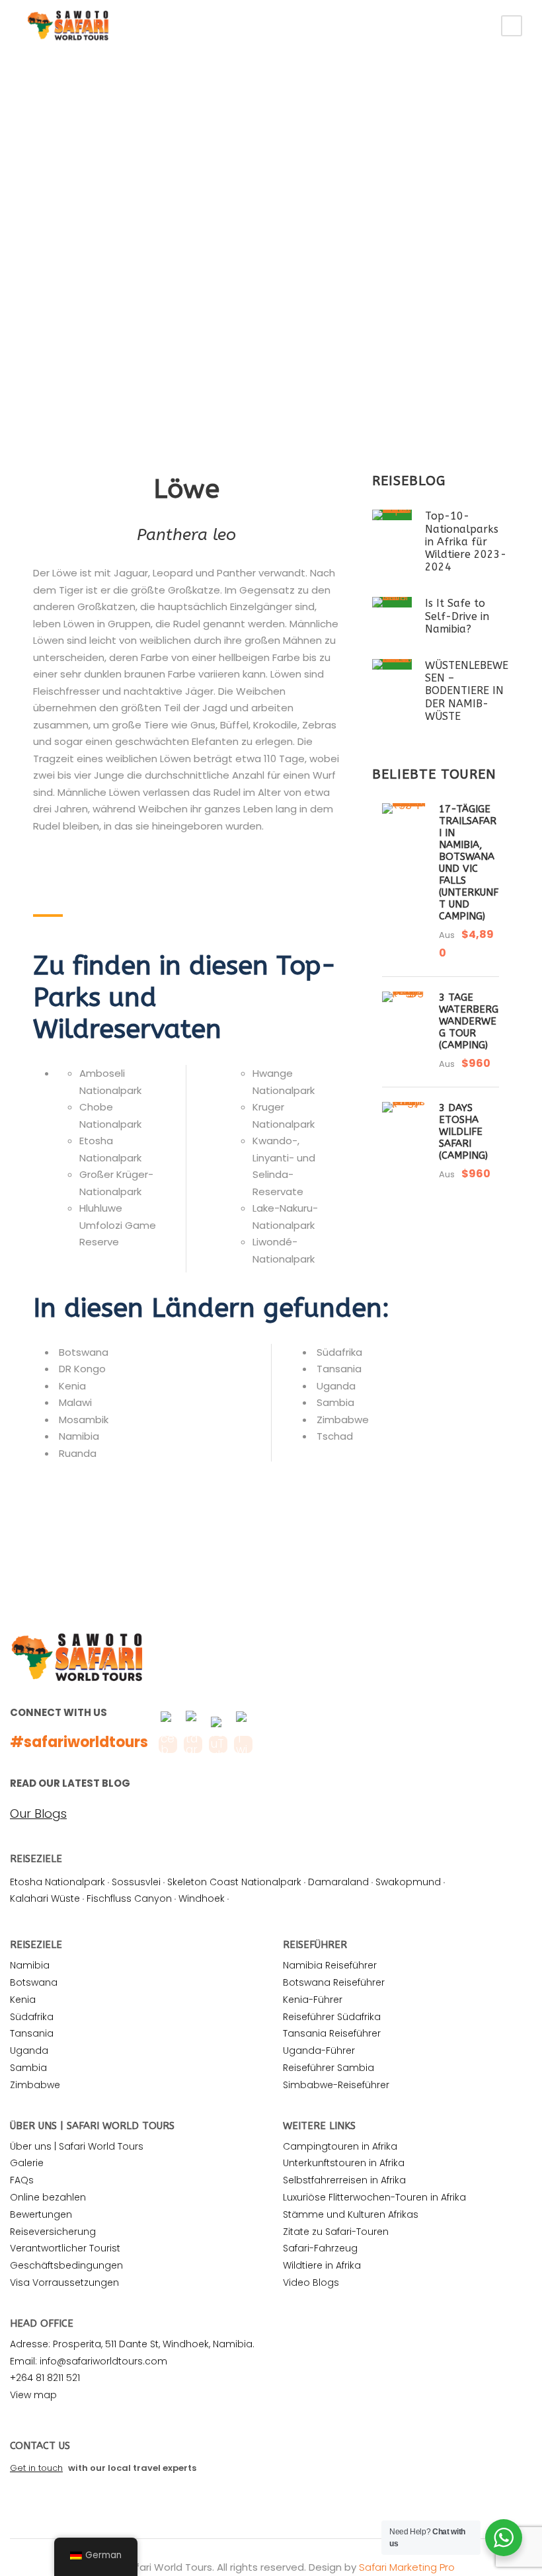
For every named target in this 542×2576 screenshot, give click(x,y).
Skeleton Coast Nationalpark (234, 1882)
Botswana (34, 1982)
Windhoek (202, 1898)
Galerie (27, 2163)
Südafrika (32, 2017)
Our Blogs (38, 1814)
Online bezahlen (48, 2197)
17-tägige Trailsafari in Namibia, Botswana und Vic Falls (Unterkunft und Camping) (469, 863)
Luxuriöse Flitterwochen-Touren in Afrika (374, 2197)
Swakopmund (408, 1882)
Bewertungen (41, 2214)
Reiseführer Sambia (329, 2068)
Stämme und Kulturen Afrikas (351, 2214)
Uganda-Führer (319, 2050)
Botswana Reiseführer (334, 1982)
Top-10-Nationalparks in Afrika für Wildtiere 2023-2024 (466, 541)
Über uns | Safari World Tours (77, 2146)
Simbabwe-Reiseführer (336, 2085)
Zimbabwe (35, 2085)
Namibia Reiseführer (330, 1965)
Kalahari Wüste (45, 1898)
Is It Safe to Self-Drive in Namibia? (457, 616)
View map (33, 2395)
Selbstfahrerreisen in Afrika (344, 2180)
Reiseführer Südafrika (332, 2017)
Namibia (30, 1965)
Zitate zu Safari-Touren (336, 2232)
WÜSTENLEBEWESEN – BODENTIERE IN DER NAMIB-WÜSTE (467, 691)
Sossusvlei (136, 1882)
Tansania (32, 2033)
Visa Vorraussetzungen (64, 2283)
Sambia (28, 2068)
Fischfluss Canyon (129, 1898)
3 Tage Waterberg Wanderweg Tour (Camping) (469, 1021)
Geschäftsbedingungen (66, 2265)
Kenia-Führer (313, 2000)
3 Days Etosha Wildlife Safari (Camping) (463, 1132)
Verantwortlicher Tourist (65, 2248)
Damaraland (338, 1882)
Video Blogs (311, 2283)
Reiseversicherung (53, 2232)
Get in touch (36, 2468)
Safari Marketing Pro (407, 2567)
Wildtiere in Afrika (322, 2265)
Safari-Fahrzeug (320, 2248)
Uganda (29, 2050)
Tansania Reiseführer (332, 2033)
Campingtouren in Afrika (340, 2146)
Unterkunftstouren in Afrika (344, 2163)
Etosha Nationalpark (58, 1882)
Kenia (23, 2000)
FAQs (22, 2180)
